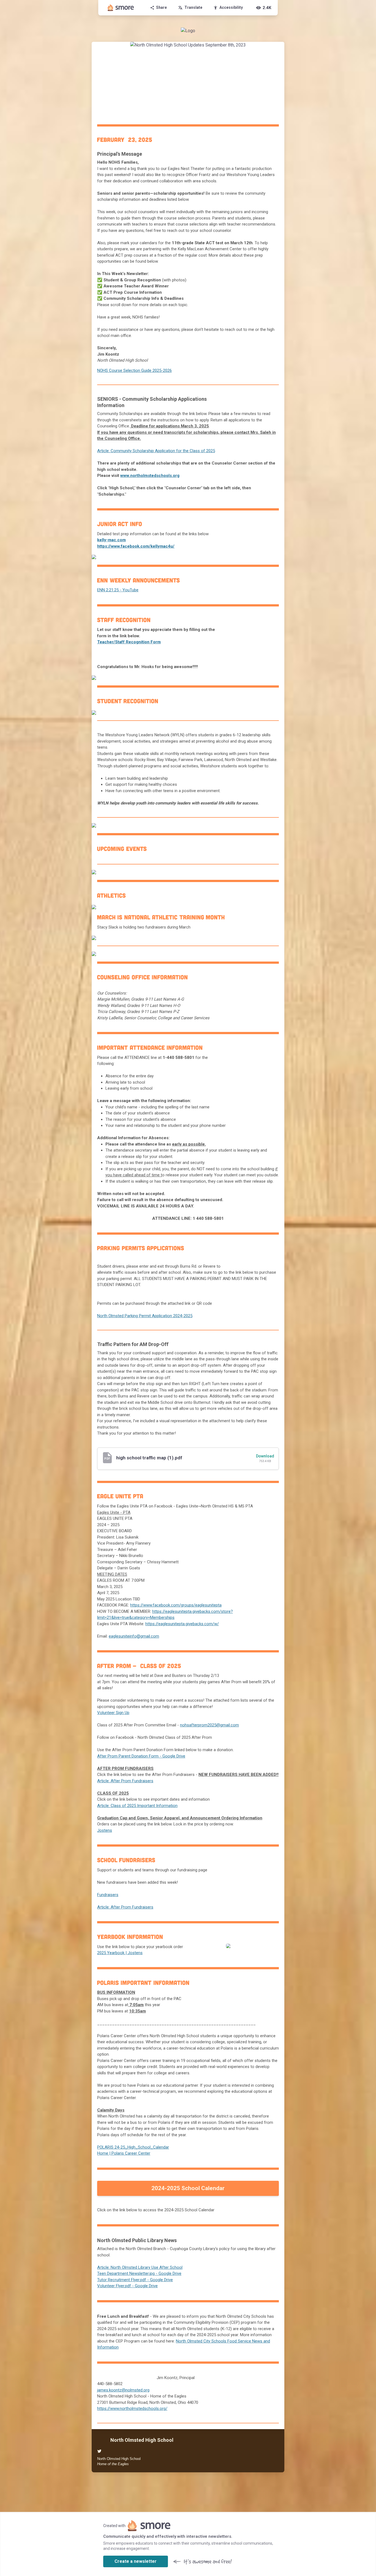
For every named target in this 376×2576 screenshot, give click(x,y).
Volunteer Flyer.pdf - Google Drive (127, 2286)
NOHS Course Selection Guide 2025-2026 (134, 370)
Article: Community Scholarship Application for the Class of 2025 (156, 451)
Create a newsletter (136, 2561)
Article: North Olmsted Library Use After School (140, 2267)
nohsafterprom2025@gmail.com (209, 1725)
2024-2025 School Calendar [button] (188, 2188)
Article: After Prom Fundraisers (125, 1781)
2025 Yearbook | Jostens (120, 1953)
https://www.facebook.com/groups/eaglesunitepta (176, 1605)
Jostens (105, 1830)
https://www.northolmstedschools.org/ (132, 2409)
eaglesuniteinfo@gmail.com (134, 1636)
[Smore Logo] (121, 8)
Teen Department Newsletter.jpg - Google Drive (139, 2273)
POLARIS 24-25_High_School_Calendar (133, 2147)
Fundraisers (108, 1895)
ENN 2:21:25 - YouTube (118, 590)
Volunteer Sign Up (113, 1713)
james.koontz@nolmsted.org (123, 2390)
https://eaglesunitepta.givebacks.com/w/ (182, 1624)
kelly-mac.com (111, 540)
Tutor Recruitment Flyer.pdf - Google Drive (135, 2280)
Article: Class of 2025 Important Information (137, 1806)
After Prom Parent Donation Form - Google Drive (141, 1756)
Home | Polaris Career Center (124, 2153)
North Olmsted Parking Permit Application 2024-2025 (145, 1316)
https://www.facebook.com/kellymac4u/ (136, 546)
